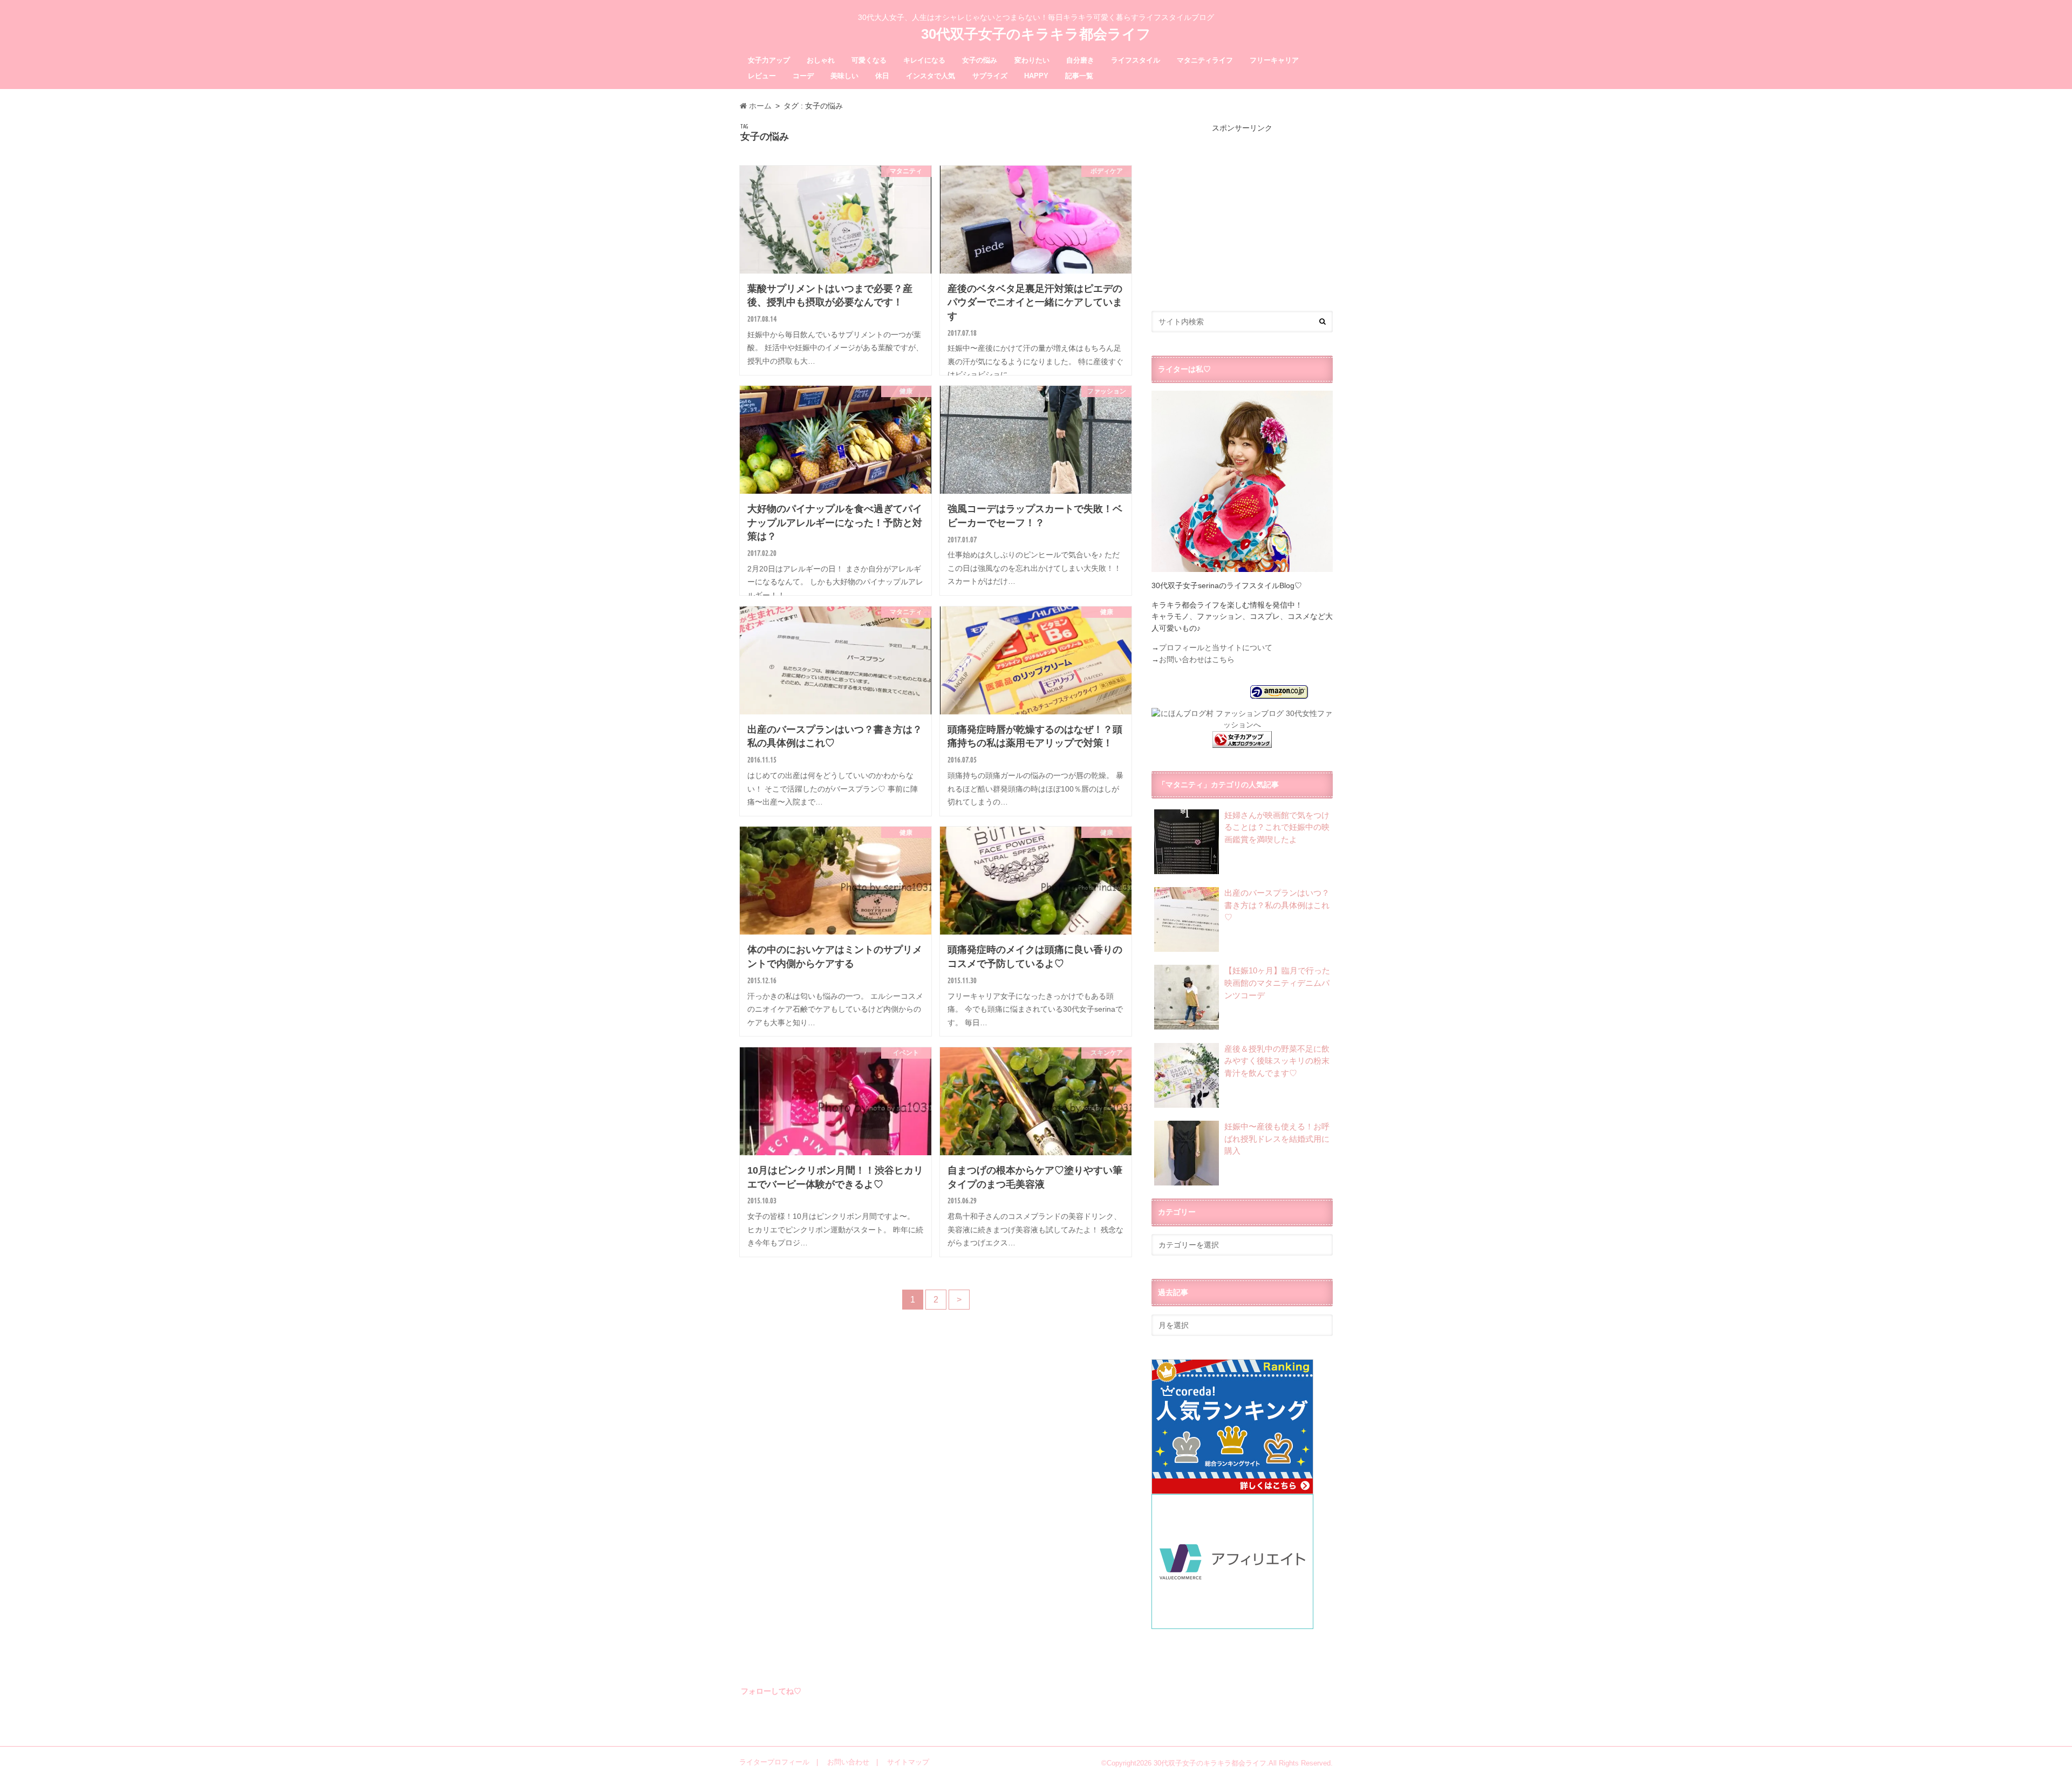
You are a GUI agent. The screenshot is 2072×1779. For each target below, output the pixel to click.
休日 (882, 76)
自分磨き (1080, 60)
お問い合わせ (848, 1762)
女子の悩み (980, 60)
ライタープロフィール (774, 1762)
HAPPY (1036, 76)
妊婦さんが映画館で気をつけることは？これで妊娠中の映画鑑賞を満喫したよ (1277, 827)
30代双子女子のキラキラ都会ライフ (1036, 34)
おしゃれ (821, 60)
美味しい (844, 76)
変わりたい (1032, 60)
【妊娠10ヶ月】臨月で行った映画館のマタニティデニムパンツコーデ (1277, 983)
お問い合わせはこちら (1197, 659)
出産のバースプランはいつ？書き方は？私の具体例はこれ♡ (1277, 905)
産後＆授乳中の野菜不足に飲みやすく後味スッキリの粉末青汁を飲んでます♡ (1277, 1061)
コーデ (803, 76)
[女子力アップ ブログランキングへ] (1242, 741)
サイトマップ (908, 1762)
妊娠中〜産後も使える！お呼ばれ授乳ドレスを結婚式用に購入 (1277, 1139)
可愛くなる (869, 60)
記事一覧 (1079, 76)
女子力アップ (769, 60)
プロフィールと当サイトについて (1216, 647)
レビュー (762, 76)
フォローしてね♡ (771, 1691)
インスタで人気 (931, 76)
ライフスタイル (1136, 60)
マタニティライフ (1205, 60)
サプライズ (990, 76)
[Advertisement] (1242, 209)
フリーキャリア (1274, 60)
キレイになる (924, 60)
